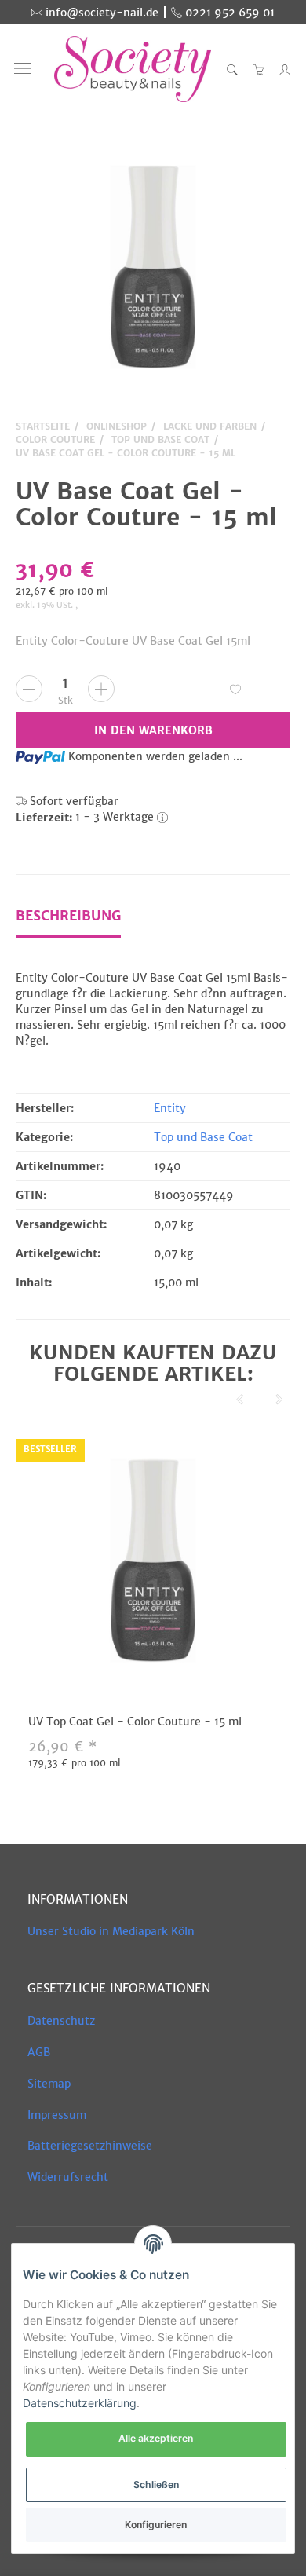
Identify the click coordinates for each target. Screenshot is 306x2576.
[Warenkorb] (259, 69)
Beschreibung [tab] (68, 916)
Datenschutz (61, 2021)
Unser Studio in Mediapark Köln (111, 1931)
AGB (39, 2052)
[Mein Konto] (281, 69)
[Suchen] (232, 69)
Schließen (156, 2485)
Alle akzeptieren (156, 2438)
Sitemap (49, 2084)
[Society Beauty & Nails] (133, 69)
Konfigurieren (156, 2525)
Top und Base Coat (203, 1137)
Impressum (57, 2115)
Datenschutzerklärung (80, 2403)
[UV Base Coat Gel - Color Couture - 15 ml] (153, 267)
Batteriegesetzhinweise (90, 2146)
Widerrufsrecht (68, 2177)
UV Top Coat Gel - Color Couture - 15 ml (135, 1722)
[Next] (279, 1400)
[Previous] (240, 1400)
